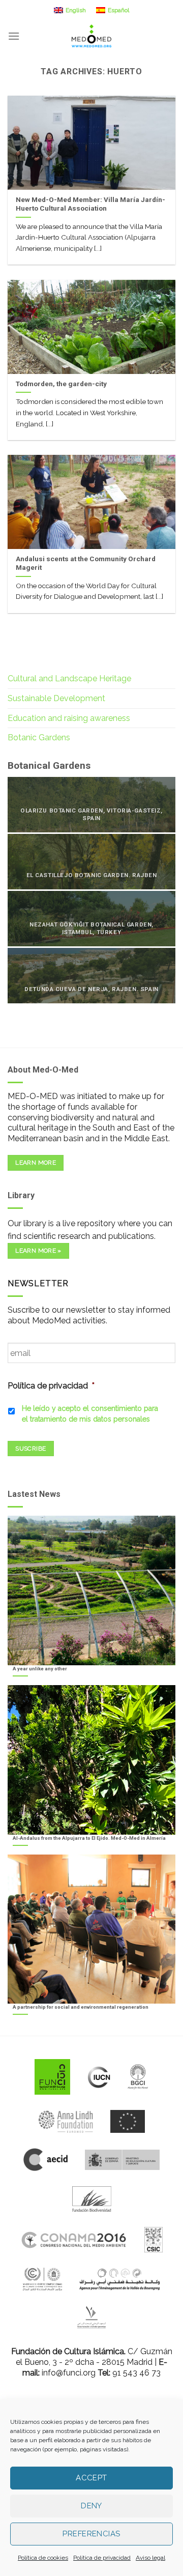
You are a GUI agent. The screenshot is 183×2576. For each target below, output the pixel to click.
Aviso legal (150, 2558)
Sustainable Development (56, 698)
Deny (91, 2506)
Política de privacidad (102, 2558)
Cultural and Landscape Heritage (69, 678)
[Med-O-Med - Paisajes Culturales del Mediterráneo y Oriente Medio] (91, 36)
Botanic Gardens (39, 737)
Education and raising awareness (69, 718)
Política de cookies (43, 2558)
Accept (91, 2478)
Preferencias (91, 2534)
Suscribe (30, 1449)
